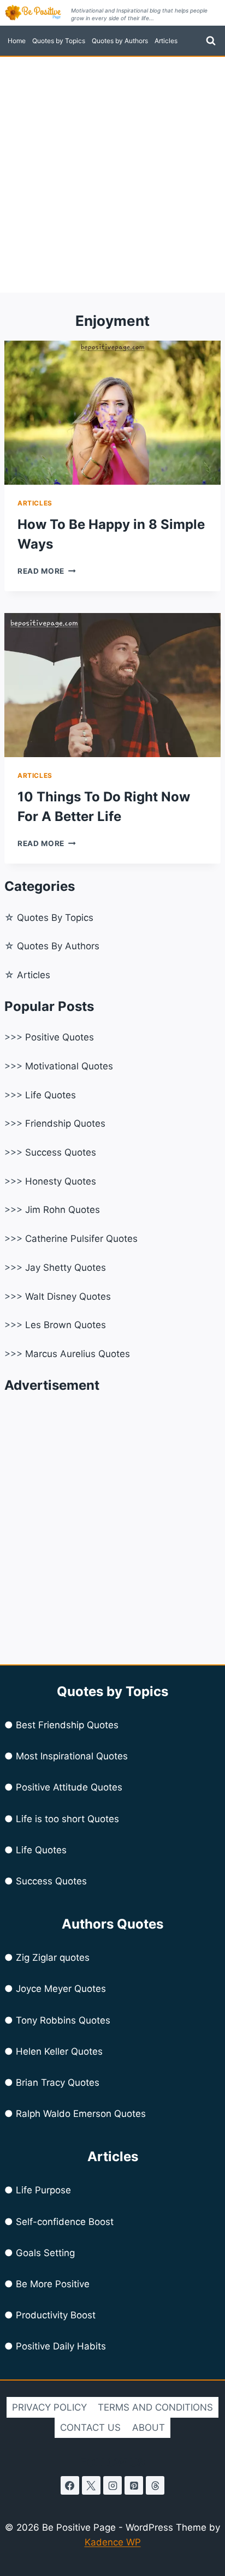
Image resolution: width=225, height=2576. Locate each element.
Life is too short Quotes (67, 1819)
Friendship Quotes (65, 1123)
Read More (47, 571)
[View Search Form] (211, 41)
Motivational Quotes (69, 1066)
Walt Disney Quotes (68, 1296)
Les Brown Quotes (66, 1325)
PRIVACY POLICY (49, 2407)
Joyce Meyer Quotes (61, 1989)
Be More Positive (53, 2284)
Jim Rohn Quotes (63, 1210)
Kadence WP (113, 2542)
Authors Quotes (112, 1924)
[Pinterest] (134, 2485)
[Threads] (155, 2485)
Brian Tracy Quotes (58, 2083)
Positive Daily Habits (61, 2346)
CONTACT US (90, 2428)
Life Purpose (43, 2190)
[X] (91, 2485)
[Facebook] (70, 2485)
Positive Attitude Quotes (69, 1787)
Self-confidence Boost (65, 2222)
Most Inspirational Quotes (72, 1756)
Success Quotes (61, 1152)
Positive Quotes (60, 1037)
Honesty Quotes (61, 1181)
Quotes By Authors (58, 946)
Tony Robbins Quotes (63, 2020)
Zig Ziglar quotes (53, 1958)
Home (17, 41)
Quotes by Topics (59, 41)
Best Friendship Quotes (67, 1725)
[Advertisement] (112, 175)
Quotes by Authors (120, 41)
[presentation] (112, 413)
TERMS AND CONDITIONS (155, 2407)
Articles (166, 41)
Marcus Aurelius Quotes (78, 1354)
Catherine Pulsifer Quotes (81, 1239)
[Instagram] (112, 2485)
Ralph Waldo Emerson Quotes (81, 2114)
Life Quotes (51, 1095)
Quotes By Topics (55, 918)
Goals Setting (45, 2253)
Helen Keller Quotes (59, 2051)
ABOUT (149, 2428)
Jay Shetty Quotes (66, 1268)
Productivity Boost (56, 2315)
